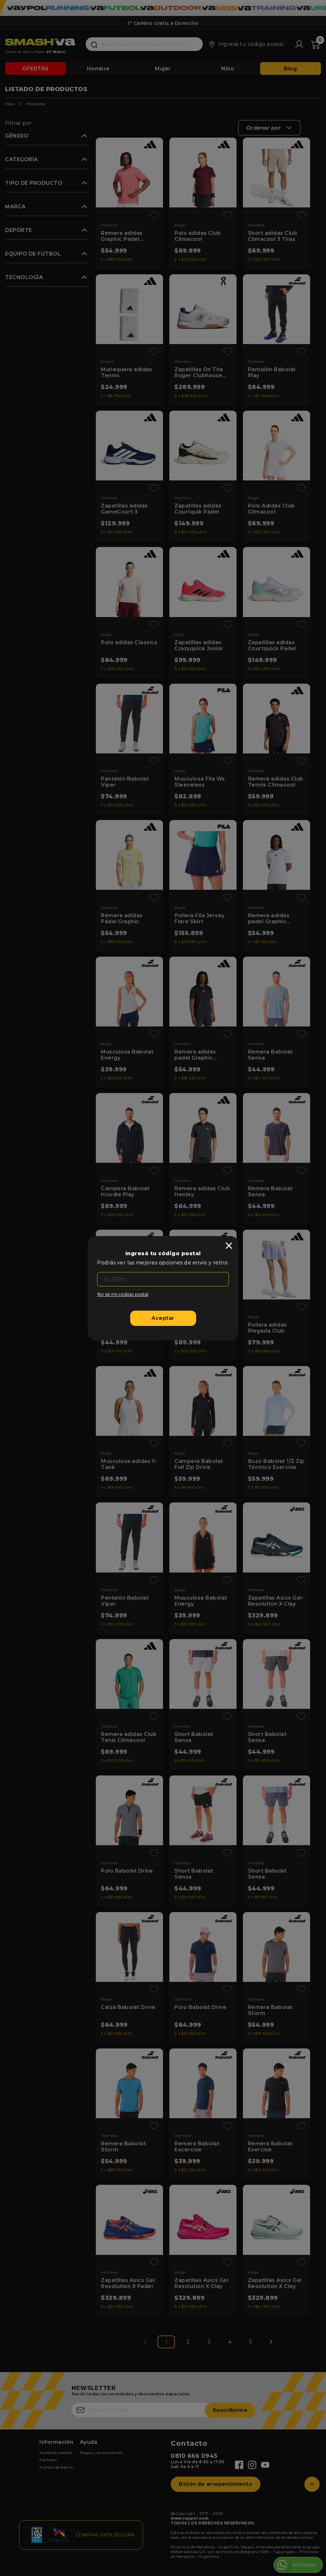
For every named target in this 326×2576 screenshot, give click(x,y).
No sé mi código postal (123, 1294)
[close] (229, 1246)
